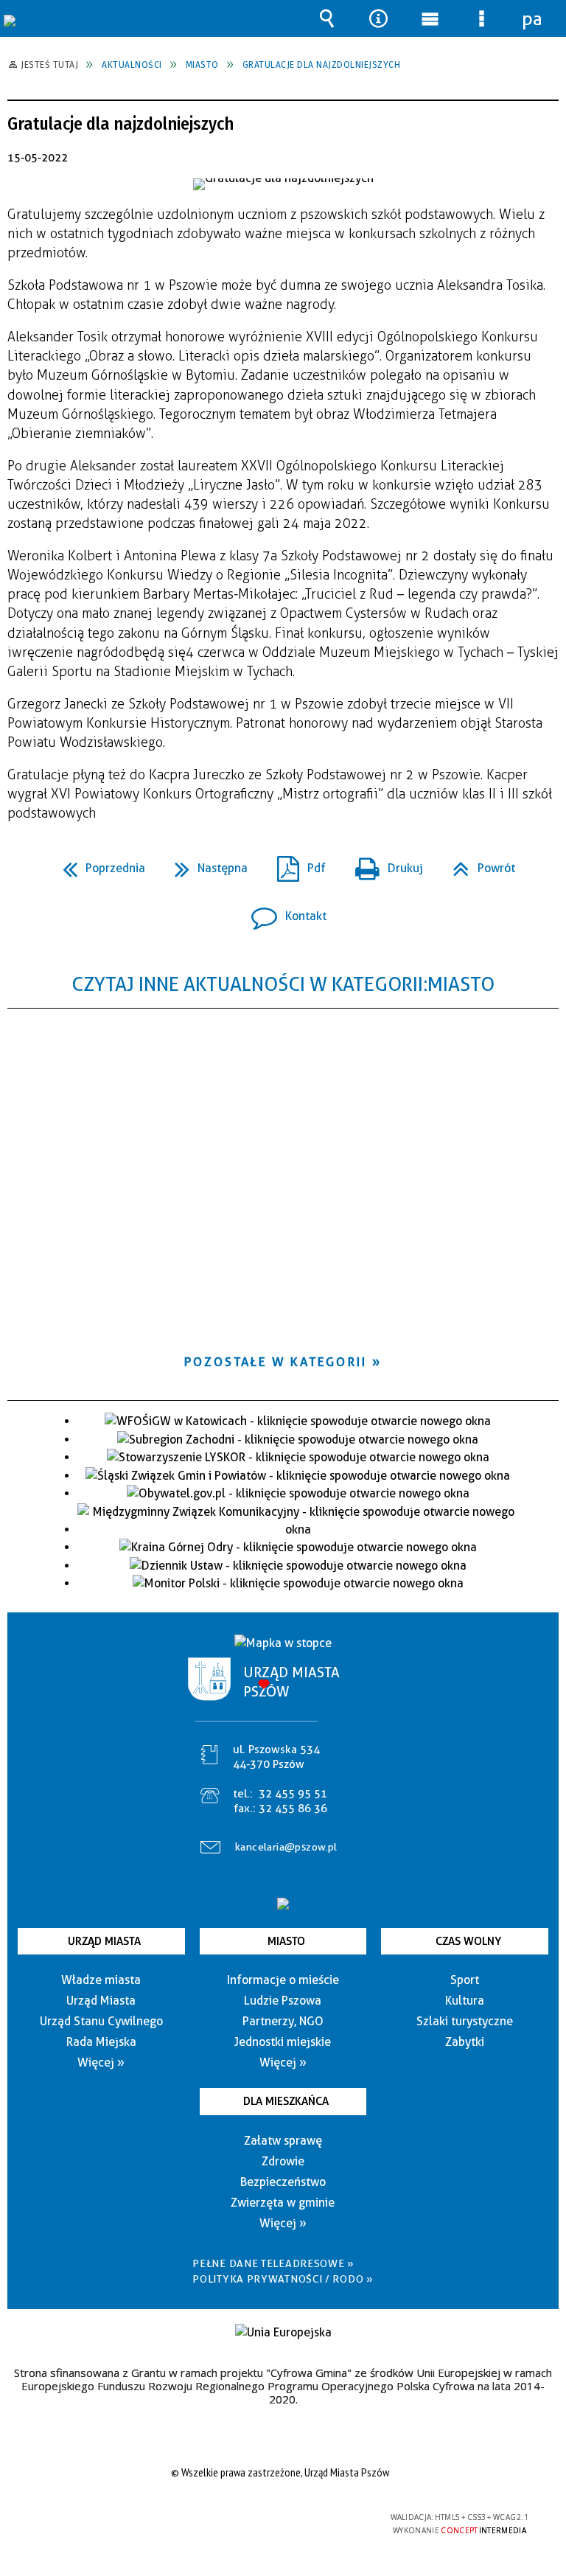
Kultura (465, 2001)
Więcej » (101, 2062)
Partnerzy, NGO (283, 2021)
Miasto (286, 1941)
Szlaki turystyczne (465, 2021)
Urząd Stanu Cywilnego (101, 2021)
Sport (465, 1980)
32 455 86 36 (293, 1809)
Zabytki (465, 2042)
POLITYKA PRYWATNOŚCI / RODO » (283, 2279)
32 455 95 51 (293, 1794)
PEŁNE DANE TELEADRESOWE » (273, 2263)
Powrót (478, 864)
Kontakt (283, 912)
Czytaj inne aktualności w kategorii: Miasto (283, 984)
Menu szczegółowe (481, 18)
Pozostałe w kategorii (276, 1362)
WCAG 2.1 (318, 2517)
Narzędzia (378, 18)
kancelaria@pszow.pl (286, 1847)
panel (533, 18)
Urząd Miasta (104, 1941)
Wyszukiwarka (326, 18)
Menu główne (430, 18)
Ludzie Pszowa (283, 2001)
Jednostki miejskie (283, 2042)
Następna (205, 864)
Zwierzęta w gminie (283, 2203)
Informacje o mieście (283, 1980)
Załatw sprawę (283, 2141)
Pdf (296, 864)
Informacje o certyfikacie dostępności (96, 2520)
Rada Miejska (101, 2042)
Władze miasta (101, 1980)
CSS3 (271, 2518)
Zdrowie (283, 2161)
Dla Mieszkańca (286, 2101)
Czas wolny (468, 1941)
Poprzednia (98, 864)
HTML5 (249, 2518)
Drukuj (383, 864)
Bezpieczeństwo (283, 2182)
